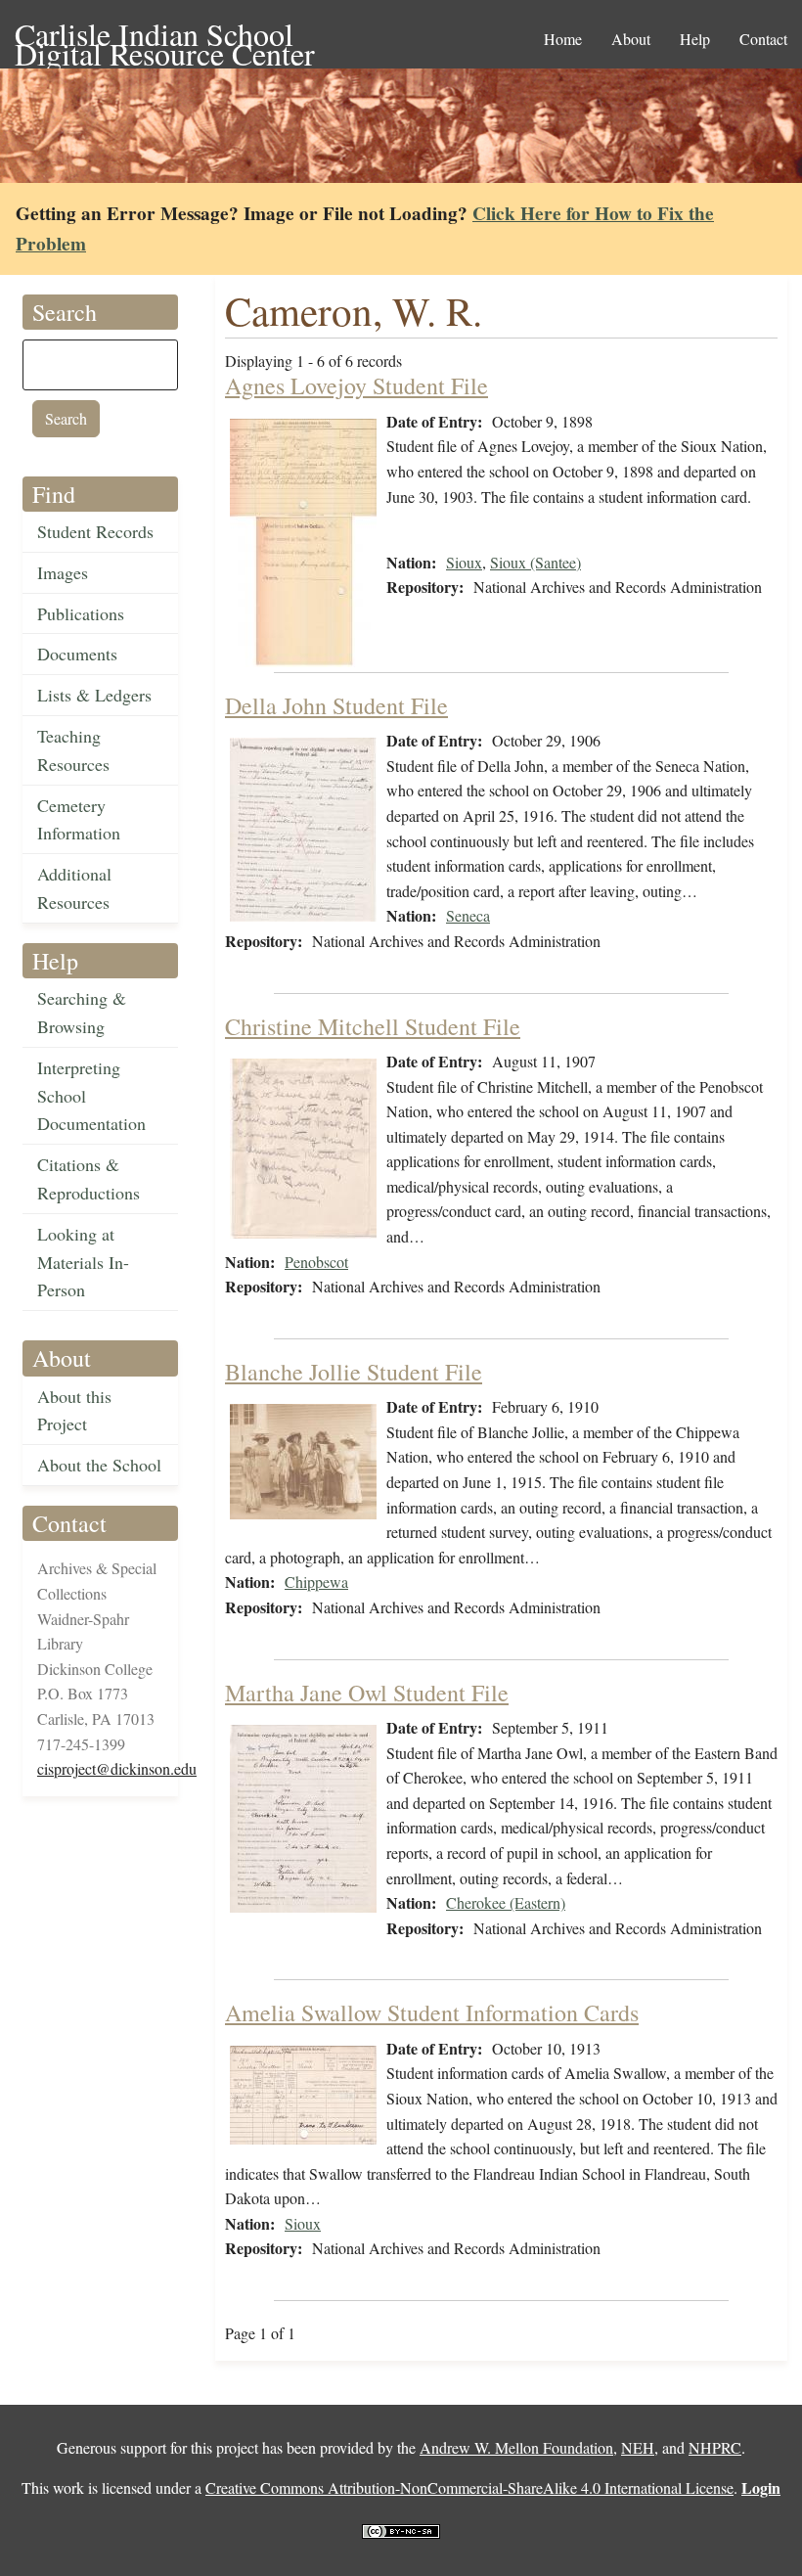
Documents (77, 654)
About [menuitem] (631, 39)
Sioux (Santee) (535, 562)
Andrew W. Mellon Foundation (516, 2447)
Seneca (468, 915)
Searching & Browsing (82, 1012)
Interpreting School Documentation (91, 1096)
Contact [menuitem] (763, 39)
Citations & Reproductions (89, 1178)
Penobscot (316, 1262)
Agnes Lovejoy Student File (356, 385)
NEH (638, 2447)
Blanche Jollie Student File (354, 1372)
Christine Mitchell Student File (373, 1026)
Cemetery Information (79, 819)
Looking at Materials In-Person (83, 1262)
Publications (81, 613)
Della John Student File (336, 705)
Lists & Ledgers (94, 695)
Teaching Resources (73, 750)
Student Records (95, 531)
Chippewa (316, 1582)
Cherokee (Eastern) (506, 1902)
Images (63, 572)
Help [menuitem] (695, 39)
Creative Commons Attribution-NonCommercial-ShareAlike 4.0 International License (469, 2487)
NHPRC (715, 2447)
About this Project (74, 1410)
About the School (99, 1465)
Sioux (464, 562)
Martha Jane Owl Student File (367, 1693)
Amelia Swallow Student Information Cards (432, 2012)
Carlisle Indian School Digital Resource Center (165, 36)
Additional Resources (74, 888)
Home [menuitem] (563, 39)
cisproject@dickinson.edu (117, 1768)
